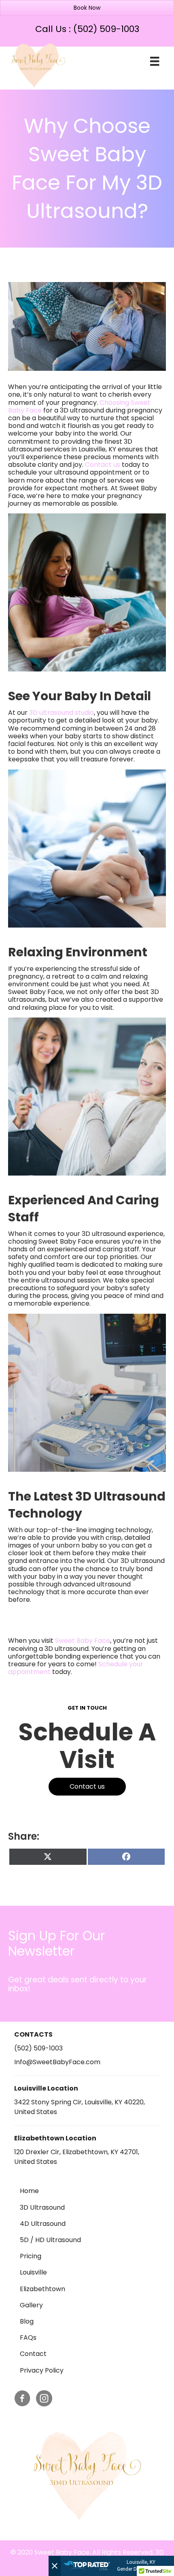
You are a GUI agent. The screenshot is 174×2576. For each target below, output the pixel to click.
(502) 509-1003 (106, 29)
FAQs (28, 2338)
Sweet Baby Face (83, 1641)
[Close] (55, 2566)
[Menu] (155, 61)
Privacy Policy (42, 2370)
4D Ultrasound (43, 2224)
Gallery (31, 2305)
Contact (33, 2354)
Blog (27, 2321)
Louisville (33, 2272)
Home (29, 2191)
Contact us (103, 465)
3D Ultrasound (42, 2207)
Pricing (31, 2256)
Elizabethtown (42, 2289)
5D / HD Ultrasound (50, 2240)
